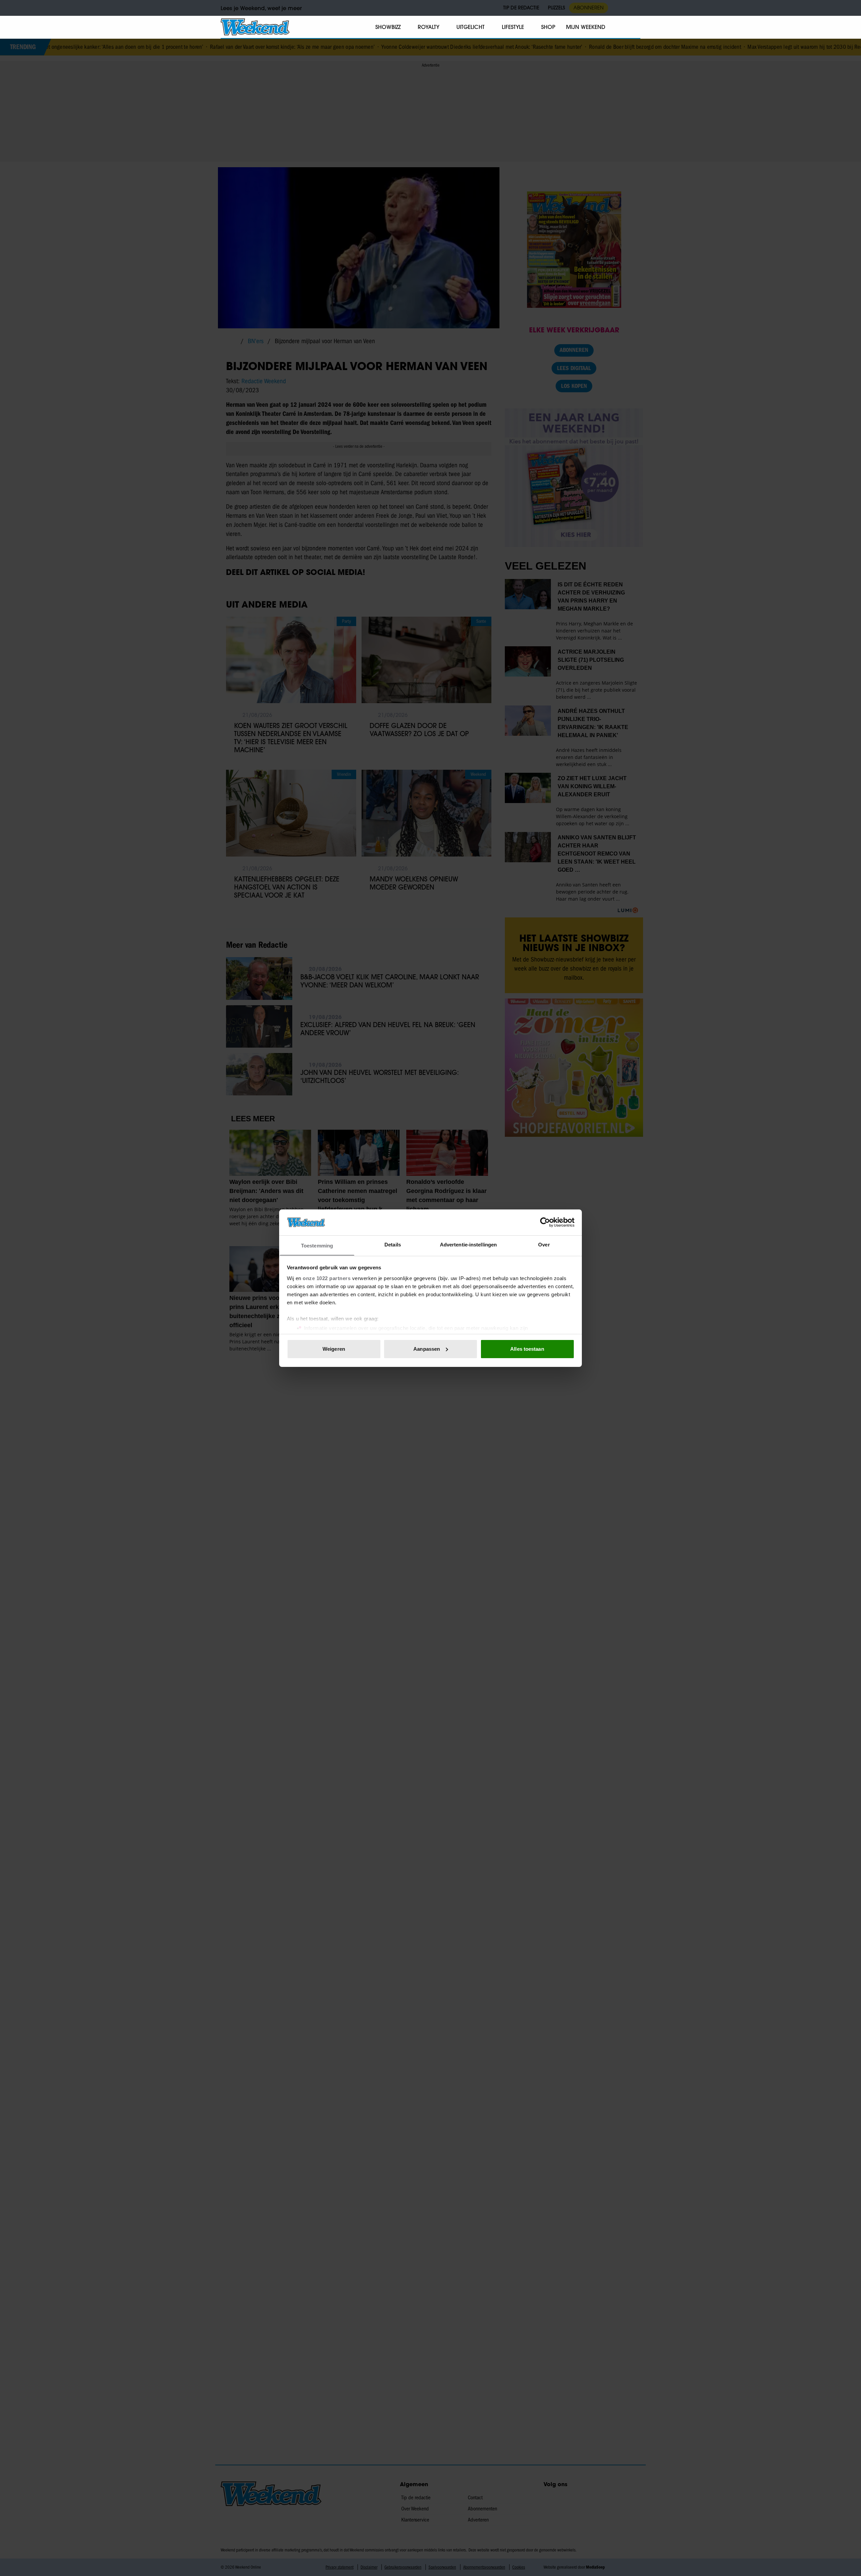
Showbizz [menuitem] (388, 27)
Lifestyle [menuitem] (513, 27)
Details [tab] (393, 1244)
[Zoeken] (635, 27)
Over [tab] (544, 1244)
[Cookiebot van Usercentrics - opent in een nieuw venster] (545, 1222)
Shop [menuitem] (548, 27)
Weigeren (334, 1349)
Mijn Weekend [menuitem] (586, 27)
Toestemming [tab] (317, 1245)
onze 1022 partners (327, 1278)
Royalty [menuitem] (428, 27)
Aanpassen (427, 1349)
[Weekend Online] (255, 27)
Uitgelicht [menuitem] (471, 27)
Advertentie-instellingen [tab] (468, 1244)
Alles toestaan (527, 1349)
